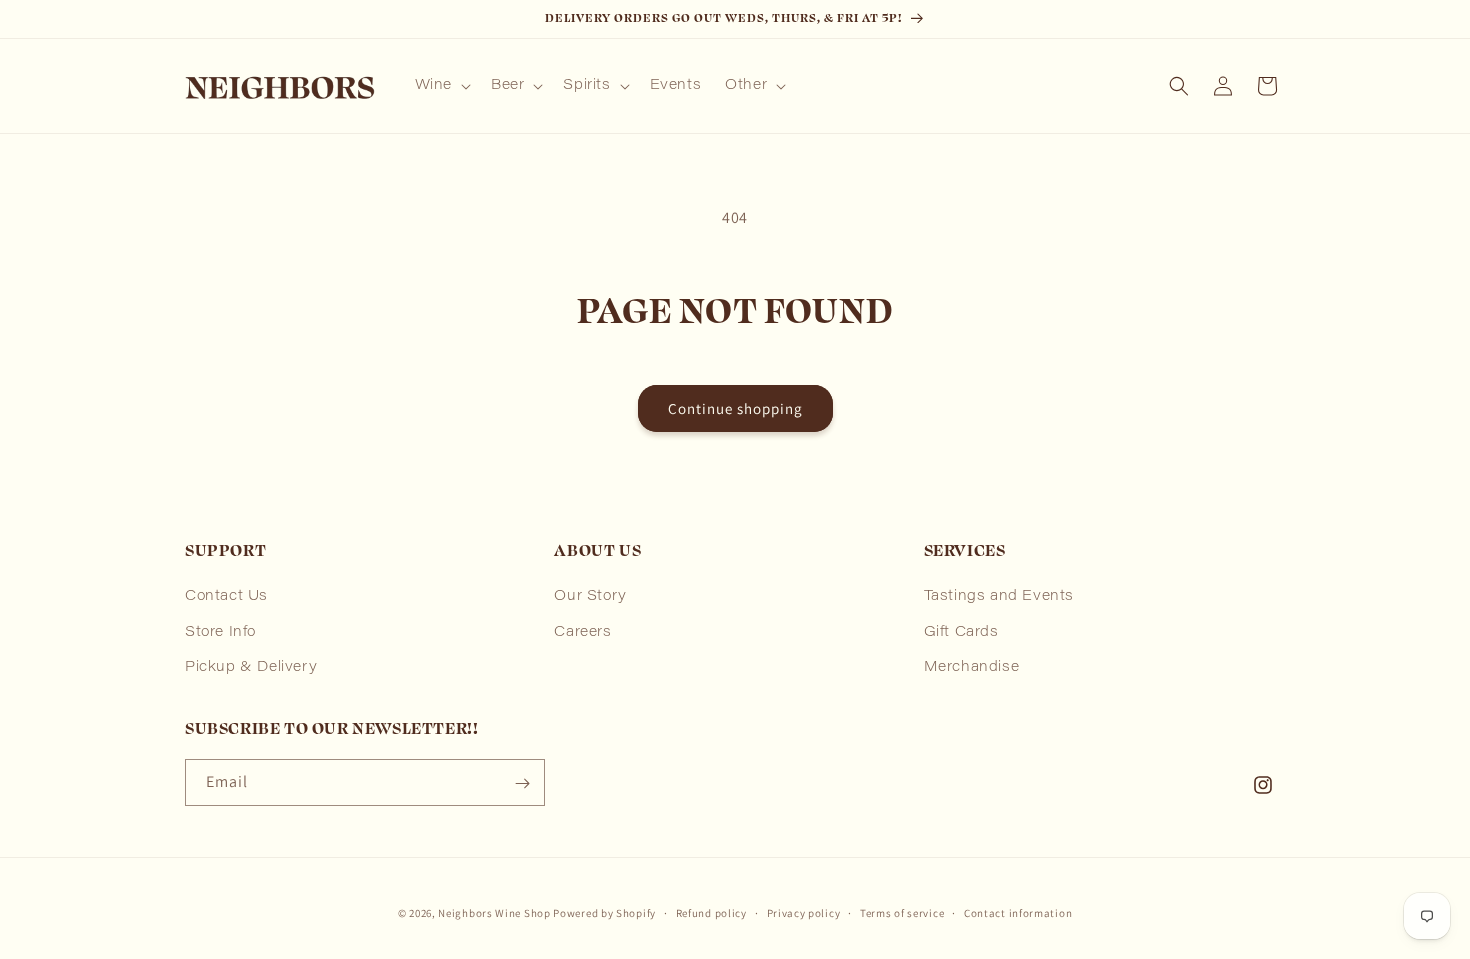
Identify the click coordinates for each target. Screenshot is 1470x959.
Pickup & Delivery (251, 668)
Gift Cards (961, 633)
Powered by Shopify (604, 913)
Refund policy (711, 912)
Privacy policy (804, 912)
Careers (582, 633)
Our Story (590, 598)
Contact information (1018, 912)
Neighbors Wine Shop (494, 913)
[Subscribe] (522, 783)
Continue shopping (735, 408)
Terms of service (902, 912)
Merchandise (972, 668)
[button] (441, 86)
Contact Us (226, 598)
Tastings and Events (999, 598)
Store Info (220, 633)
